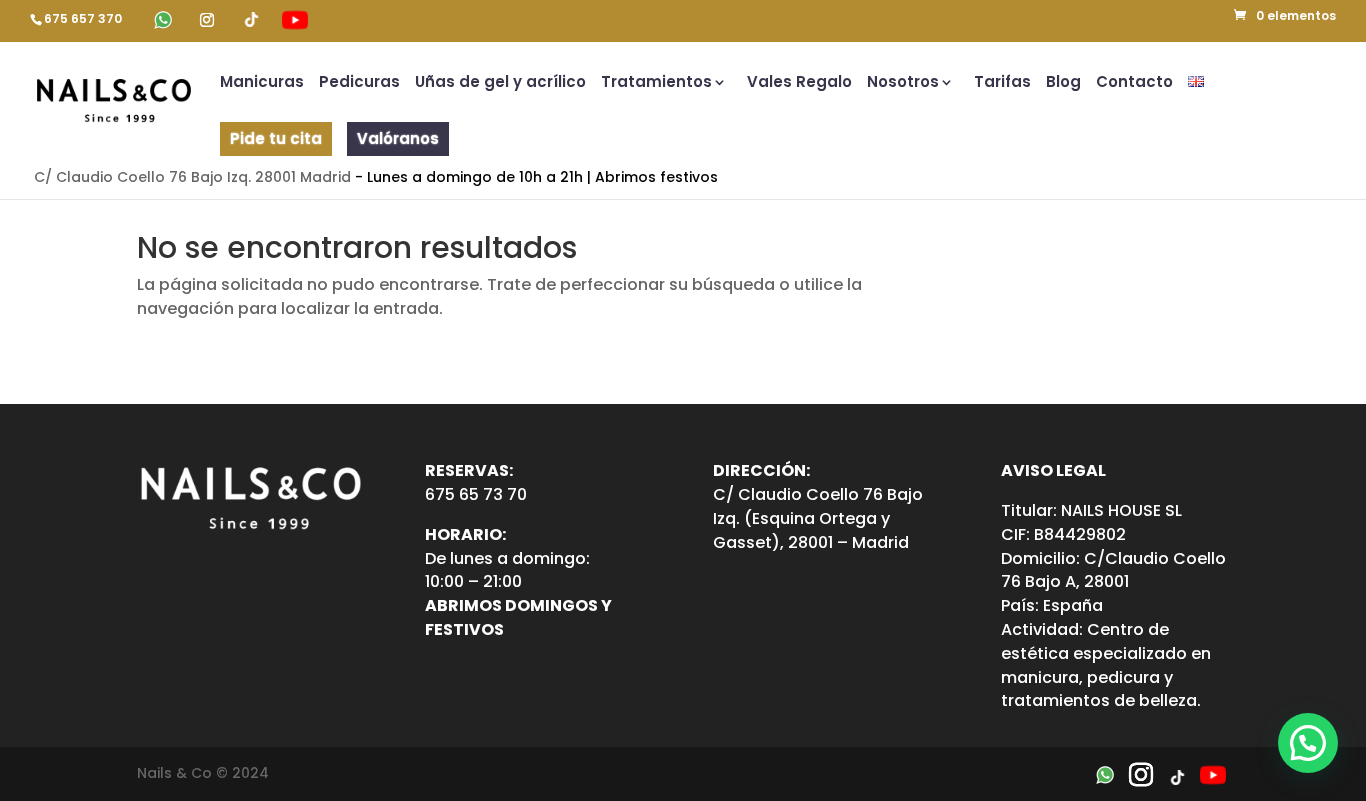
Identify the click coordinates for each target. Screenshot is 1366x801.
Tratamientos (656, 83)
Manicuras (262, 83)
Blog (1063, 83)
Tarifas (1002, 83)
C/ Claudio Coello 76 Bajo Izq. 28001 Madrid (192, 177)
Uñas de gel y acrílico (500, 83)
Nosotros (903, 83)
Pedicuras (359, 83)
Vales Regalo (799, 83)
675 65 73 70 (476, 494)
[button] (1308, 743)
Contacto (1134, 83)
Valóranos (398, 138)
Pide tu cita (276, 138)
